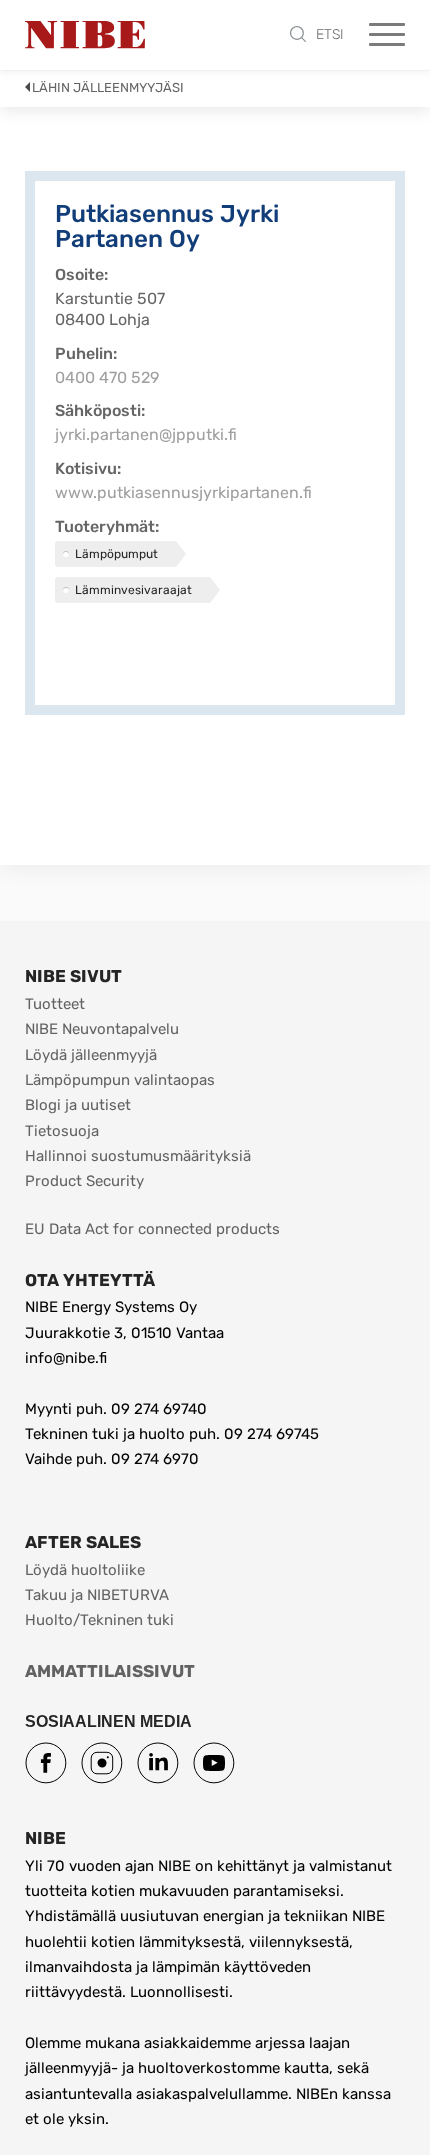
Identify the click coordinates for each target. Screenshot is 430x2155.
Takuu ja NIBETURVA (97, 1595)
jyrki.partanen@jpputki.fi (146, 434)
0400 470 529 (107, 377)
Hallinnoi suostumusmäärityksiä (138, 1156)
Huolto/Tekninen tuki (99, 1620)
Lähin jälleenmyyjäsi (108, 87)
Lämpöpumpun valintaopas (120, 1080)
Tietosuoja (62, 1131)
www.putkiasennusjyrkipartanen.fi (183, 492)
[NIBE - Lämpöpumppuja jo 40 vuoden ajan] (85, 35)
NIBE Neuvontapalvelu (102, 1029)
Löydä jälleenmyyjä (91, 1055)
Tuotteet (55, 1004)
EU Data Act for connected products (152, 1229)
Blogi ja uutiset (78, 1105)
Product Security (84, 1181)
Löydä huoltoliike (85, 1570)
